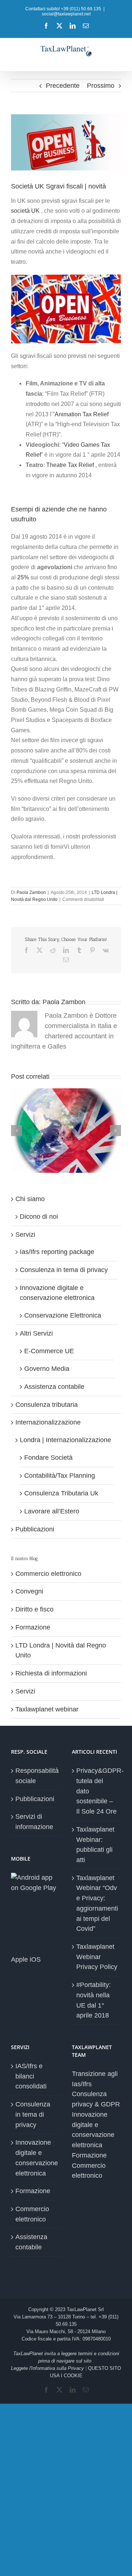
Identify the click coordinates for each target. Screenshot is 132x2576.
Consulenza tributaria (47, 1405)
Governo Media (47, 1369)
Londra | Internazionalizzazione (65, 1440)
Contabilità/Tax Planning (60, 1476)
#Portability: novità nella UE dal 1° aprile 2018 (93, 2000)
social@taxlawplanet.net (66, 14)
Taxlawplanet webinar (47, 1709)
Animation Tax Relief (82, 414)
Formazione (33, 1627)
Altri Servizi (36, 1333)
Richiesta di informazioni (51, 1673)
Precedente (63, 86)
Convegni (29, 1591)
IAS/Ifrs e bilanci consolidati (31, 2076)
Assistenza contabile (54, 1387)
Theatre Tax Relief (70, 465)
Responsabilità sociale (36, 1776)
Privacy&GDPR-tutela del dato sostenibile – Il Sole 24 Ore (97, 1791)
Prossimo (101, 86)
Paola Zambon (31, 892)
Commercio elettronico (48, 1574)
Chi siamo (30, 1199)
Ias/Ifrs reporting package (57, 1252)
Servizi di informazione (34, 1822)
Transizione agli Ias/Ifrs (95, 2079)
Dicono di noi (39, 1217)
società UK (26, 211)
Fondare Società (48, 1458)
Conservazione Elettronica (63, 1315)
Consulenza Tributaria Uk (61, 1493)
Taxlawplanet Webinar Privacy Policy (97, 1957)
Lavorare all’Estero (52, 1511)
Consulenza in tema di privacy (64, 1270)
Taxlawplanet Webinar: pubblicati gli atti (95, 1845)
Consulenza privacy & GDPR (96, 2099)
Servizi (25, 1235)
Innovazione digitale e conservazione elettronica (36, 2158)
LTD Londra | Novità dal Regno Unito (61, 1650)
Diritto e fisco (34, 1609)
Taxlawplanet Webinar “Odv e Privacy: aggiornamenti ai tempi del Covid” (97, 1903)
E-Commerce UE (49, 1351)
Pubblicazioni (35, 1529)
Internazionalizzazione (48, 1422)
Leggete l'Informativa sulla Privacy (47, 2368)
